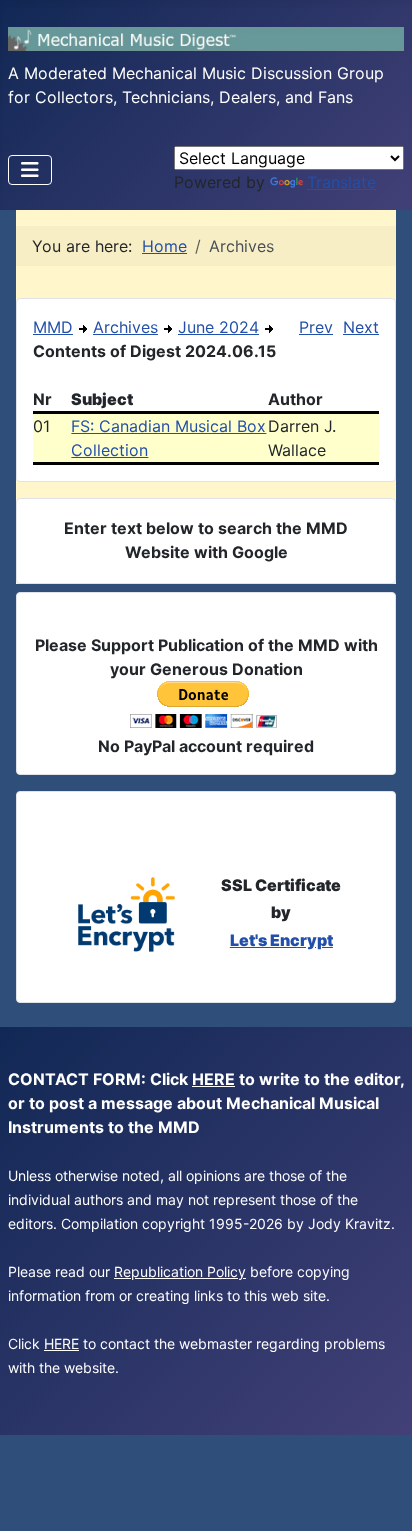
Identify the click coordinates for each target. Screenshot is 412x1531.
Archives (125, 327)
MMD (53, 327)
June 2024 (218, 327)
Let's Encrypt (281, 940)
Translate (341, 182)
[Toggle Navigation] (30, 170)
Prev (316, 327)
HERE (213, 1079)
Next (361, 327)
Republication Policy (180, 1271)
